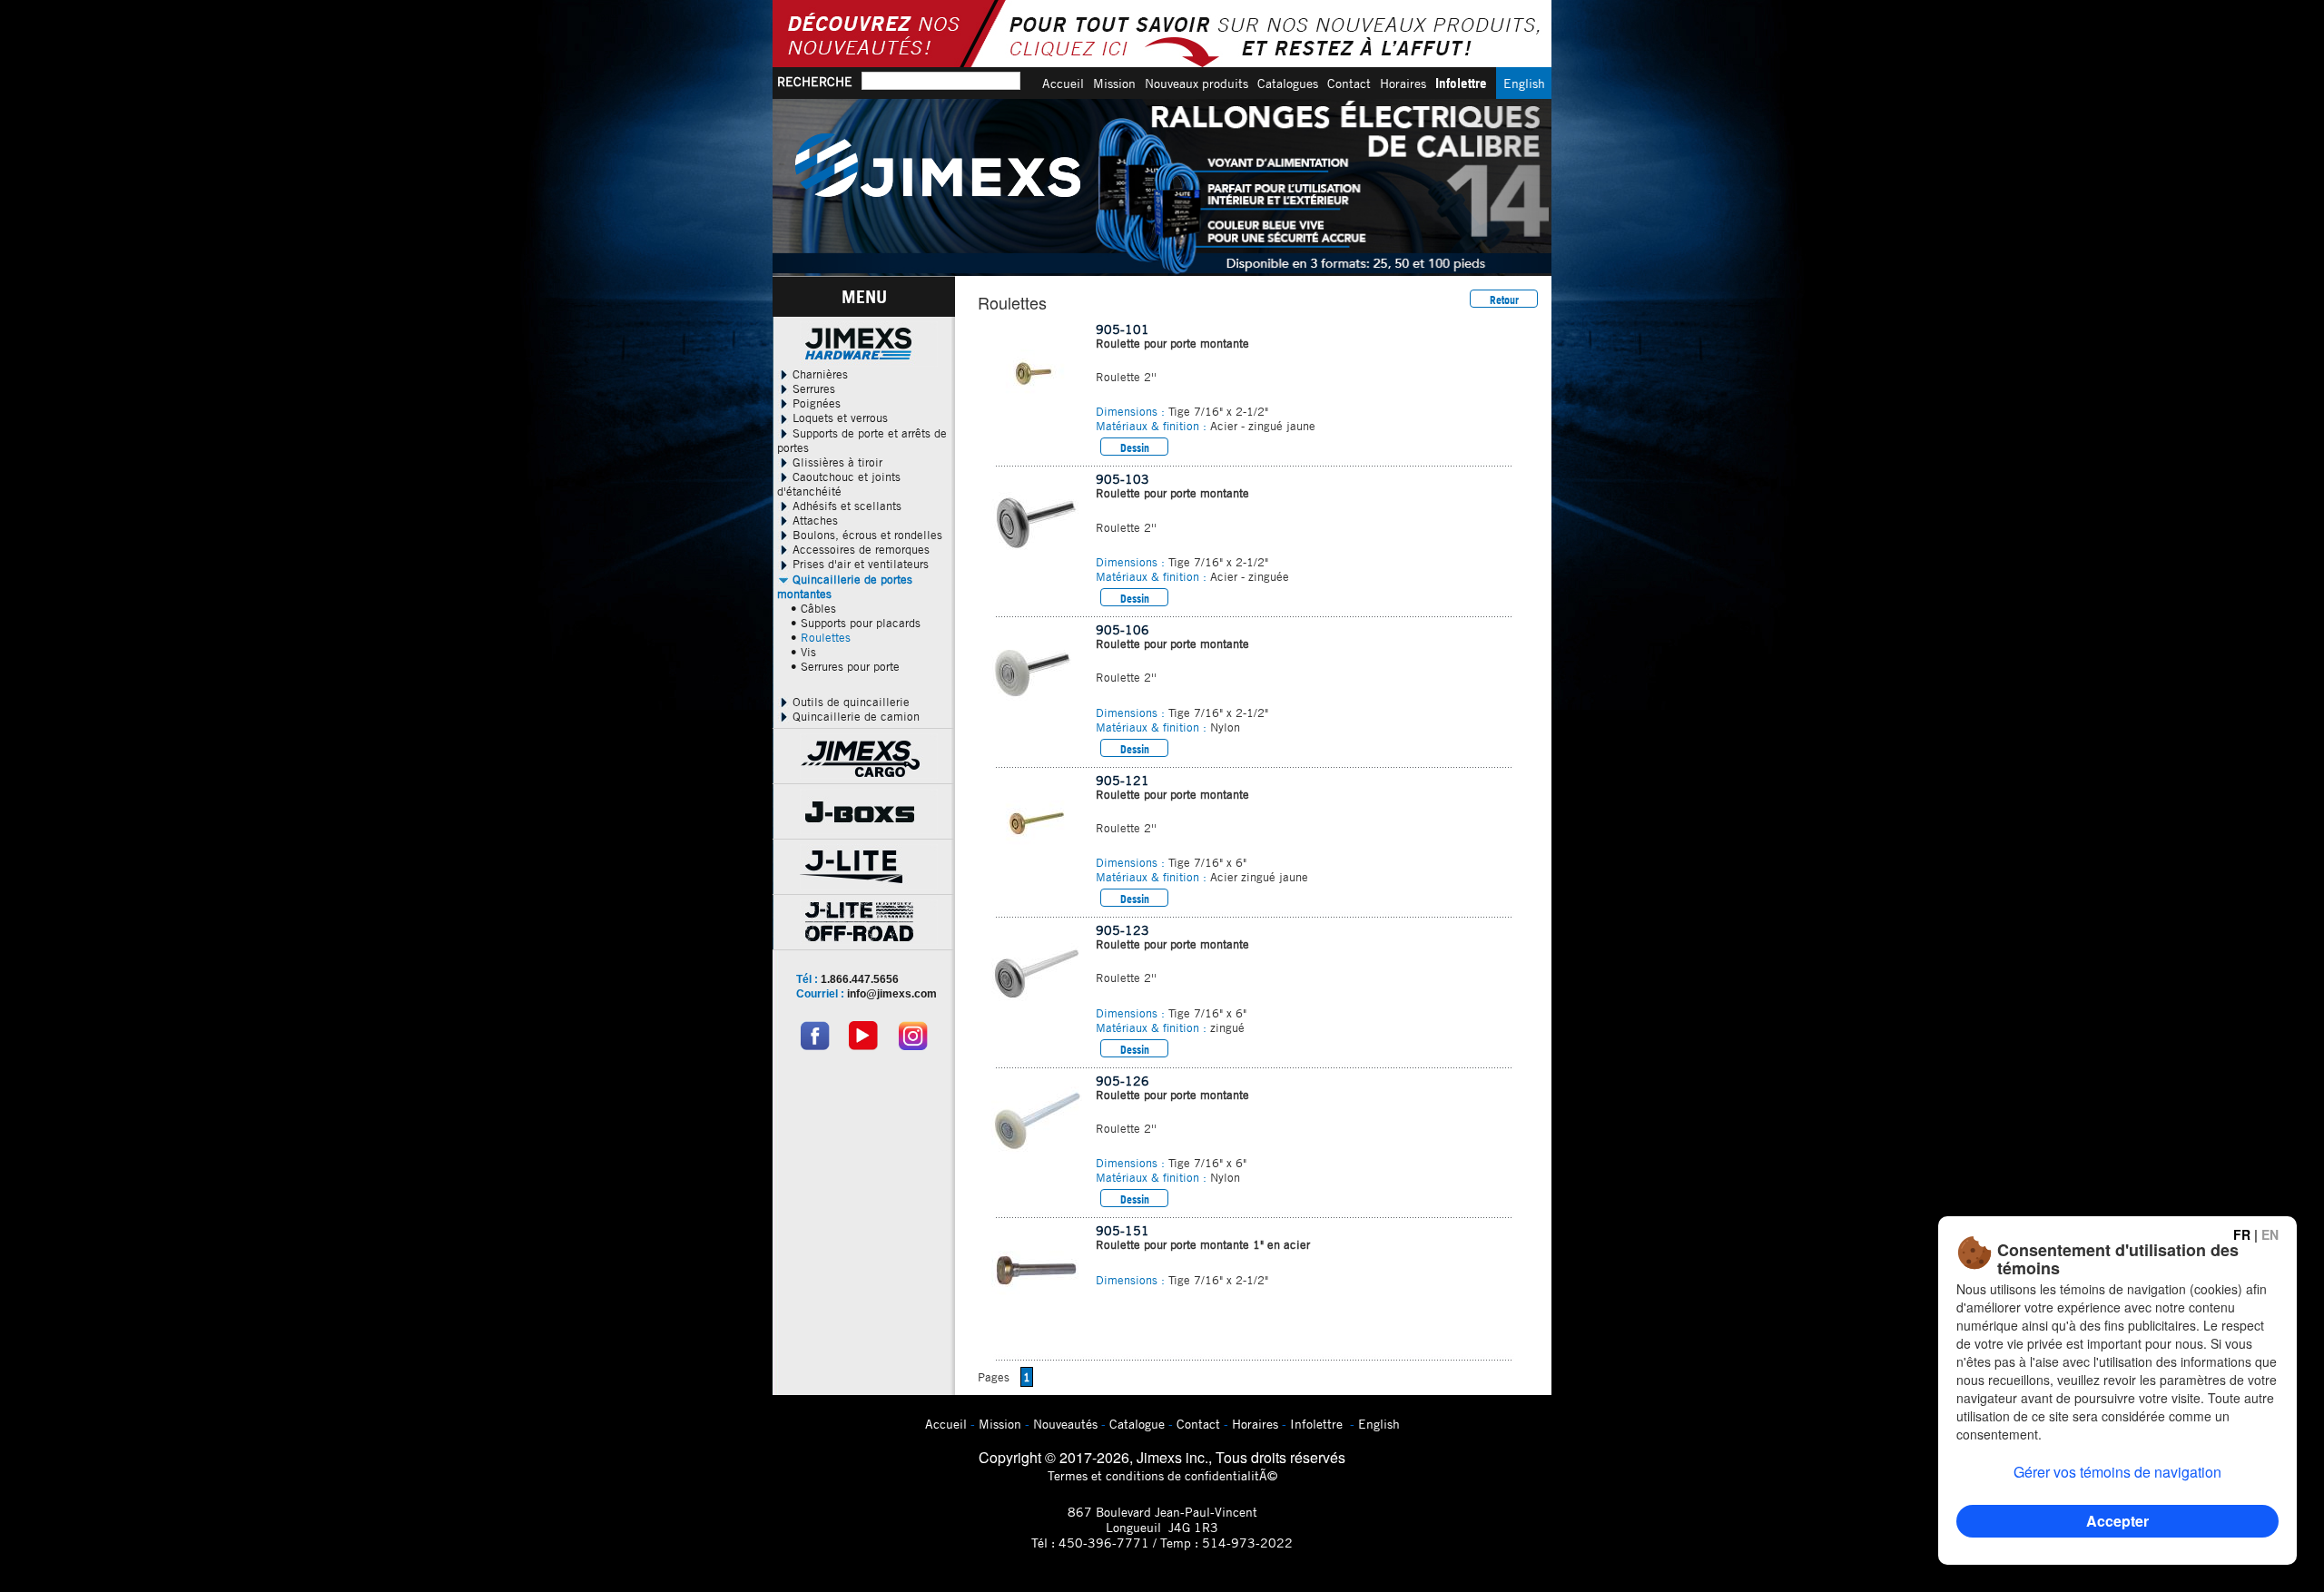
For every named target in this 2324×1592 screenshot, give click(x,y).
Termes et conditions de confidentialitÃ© (1162, 1475)
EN (2270, 1234)
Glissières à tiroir (836, 462)
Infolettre (1461, 83)
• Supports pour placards (856, 623)
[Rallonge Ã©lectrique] (1162, 187)
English (1524, 83)
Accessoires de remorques (859, 549)
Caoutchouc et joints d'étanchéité (839, 484)
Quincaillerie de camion (854, 716)
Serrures (812, 388)
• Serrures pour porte (845, 666)
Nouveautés (1065, 1424)
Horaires (1403, 83)
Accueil (1063, 83)
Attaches (813, 520)
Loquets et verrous (838, 418)
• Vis (803, 652)
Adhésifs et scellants (845, 506)
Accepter (2117, 1521)
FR (2242, 1234)
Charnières (818, 374)
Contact (1349, 83)
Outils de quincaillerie (849, 702)
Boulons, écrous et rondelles (866, 535)
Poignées (815, 403)
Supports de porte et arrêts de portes (862, 440)
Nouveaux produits (1196, 83)
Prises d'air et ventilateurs (859, 564)
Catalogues (1288, 83)
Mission (1114, 83)
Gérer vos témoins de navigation (2117, 1472)
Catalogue (1137, 1424)
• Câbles (813, 608)
